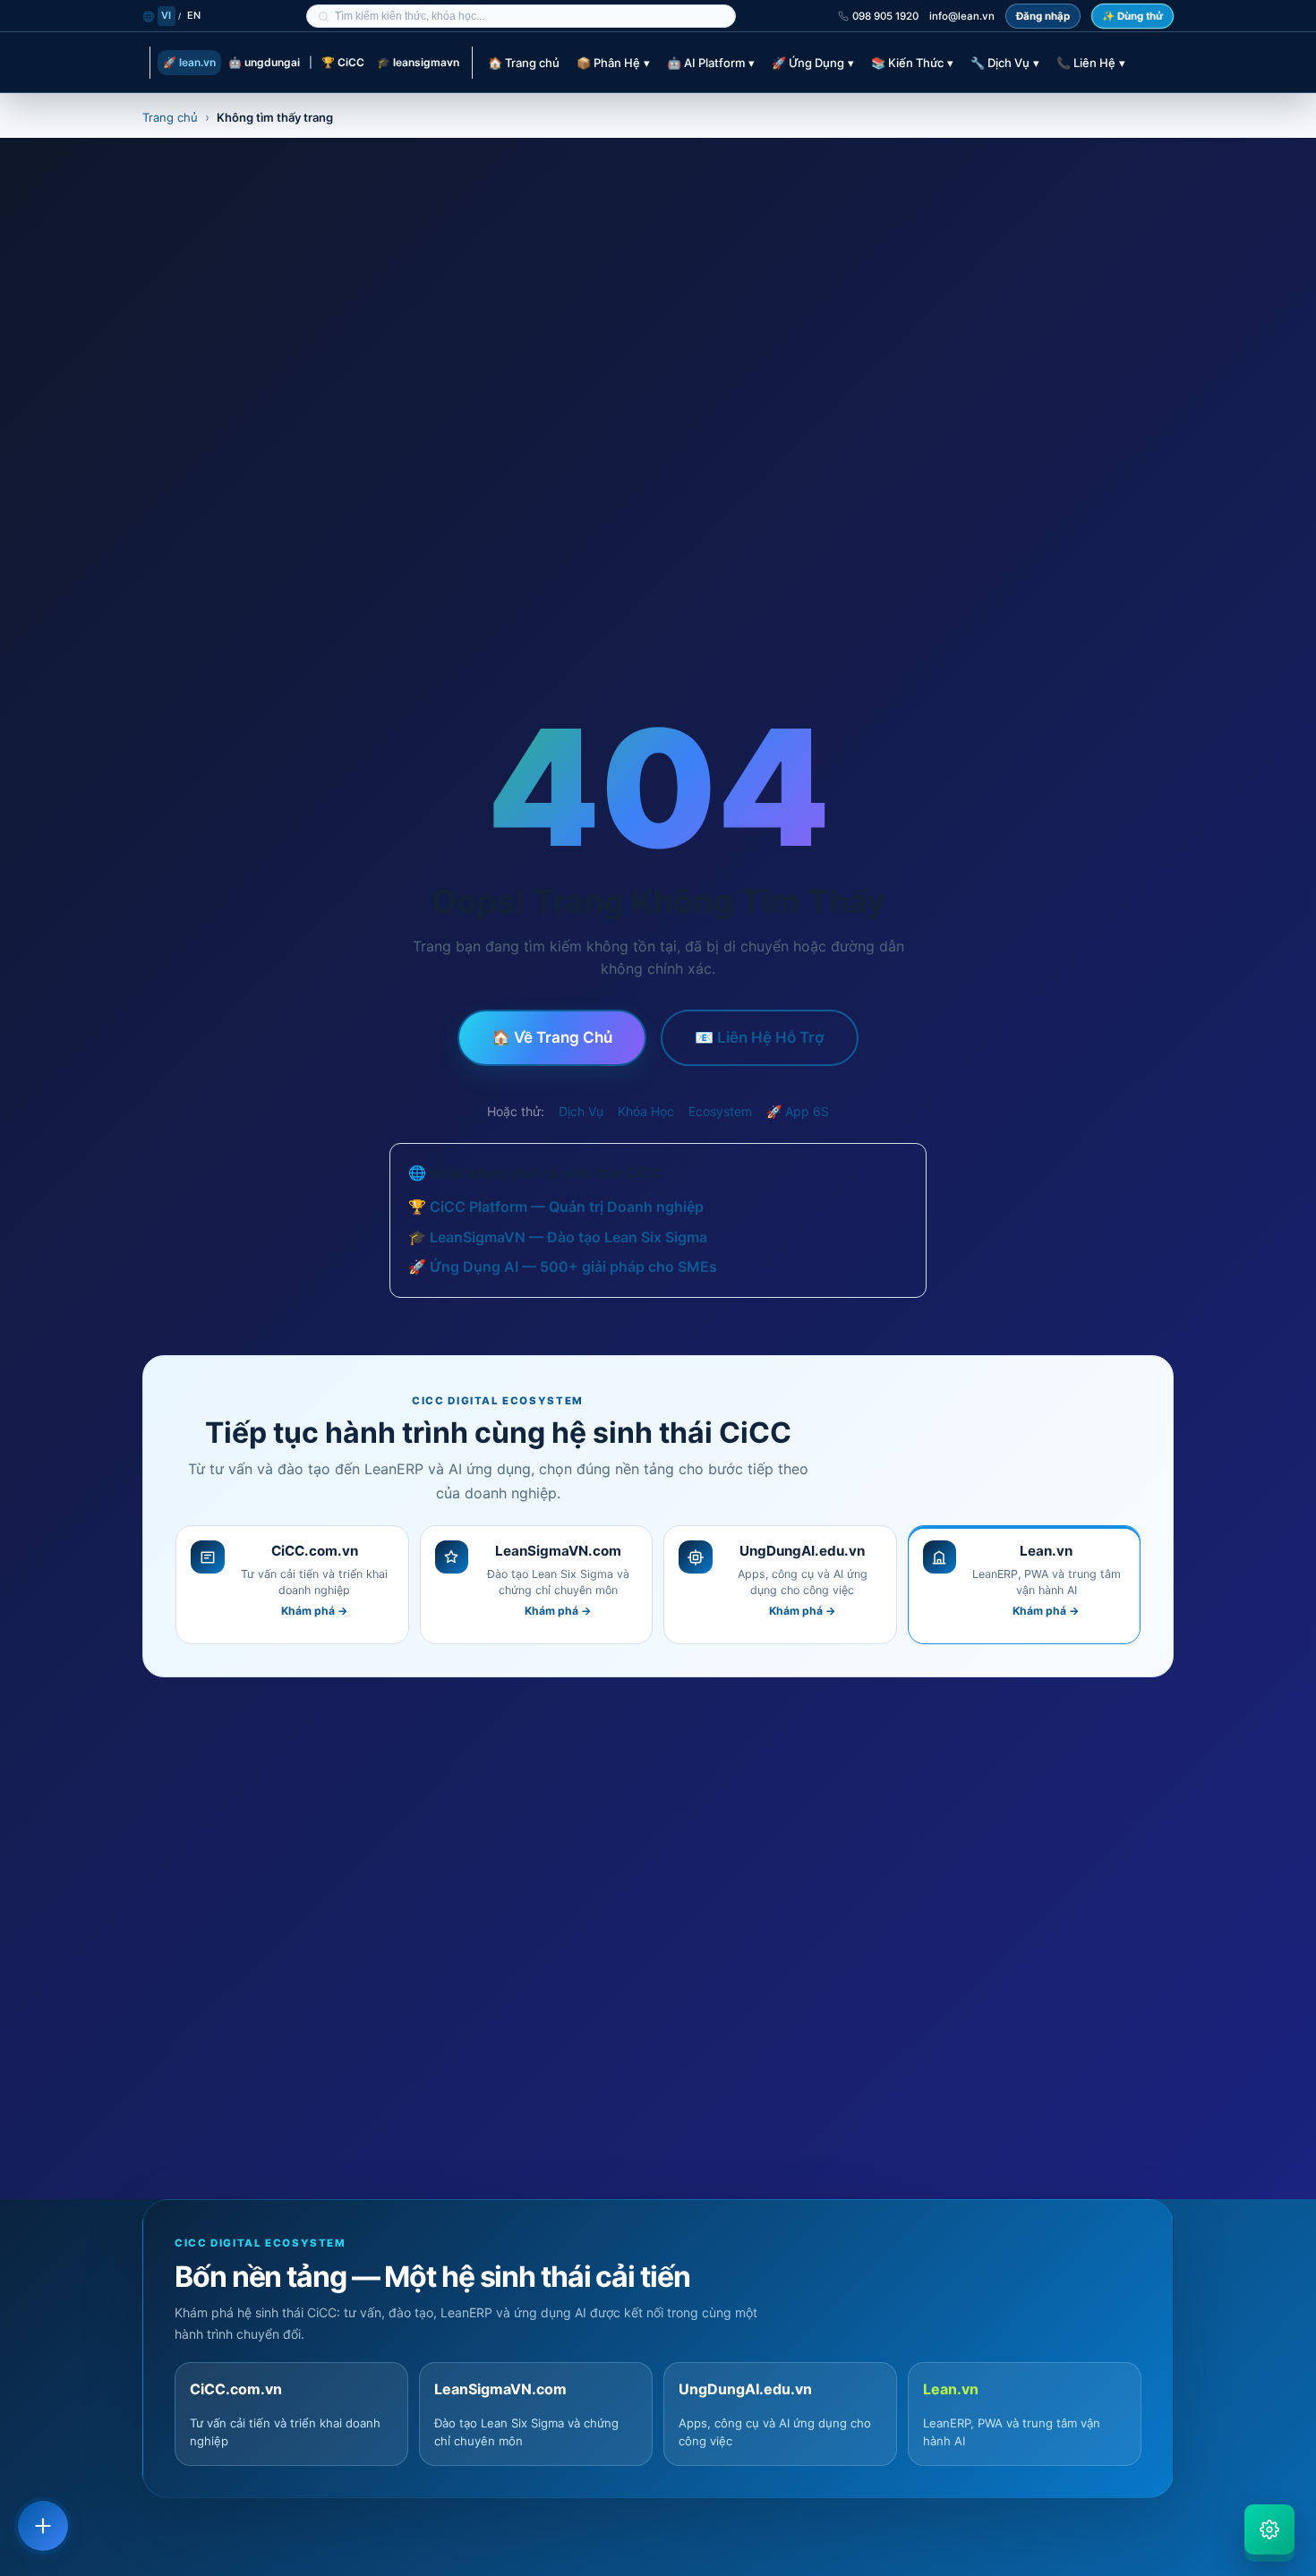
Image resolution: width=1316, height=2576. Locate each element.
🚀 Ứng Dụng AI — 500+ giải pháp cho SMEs (563, 1267)
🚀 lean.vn (189, 62)
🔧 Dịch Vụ (1005, 63)
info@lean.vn (962, 16)
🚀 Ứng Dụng (813, 63)
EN (194, 15)
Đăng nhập (1043, 16)
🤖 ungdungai (264, 62)
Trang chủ (170, 117)
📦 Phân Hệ (613, 63)
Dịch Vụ (581, 1111)
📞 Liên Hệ (1091, 63)
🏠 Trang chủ (524, 63)
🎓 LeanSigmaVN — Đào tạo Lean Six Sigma (558, 1237)
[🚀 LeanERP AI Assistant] (1269, 2529)
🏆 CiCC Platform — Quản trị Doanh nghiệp (556, 1207)
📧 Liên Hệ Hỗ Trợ (760, 1037)
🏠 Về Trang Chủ (552, 1037)
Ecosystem (720, 1111)
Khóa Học (646, 1111)
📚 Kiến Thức (912, 63)
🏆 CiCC (343, 62)
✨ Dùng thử (1132, 16)
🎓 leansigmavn (418, 62)
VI (167, 15)
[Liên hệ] (43, 2526)
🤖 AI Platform (711, 63)
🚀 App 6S (798, 1111)
